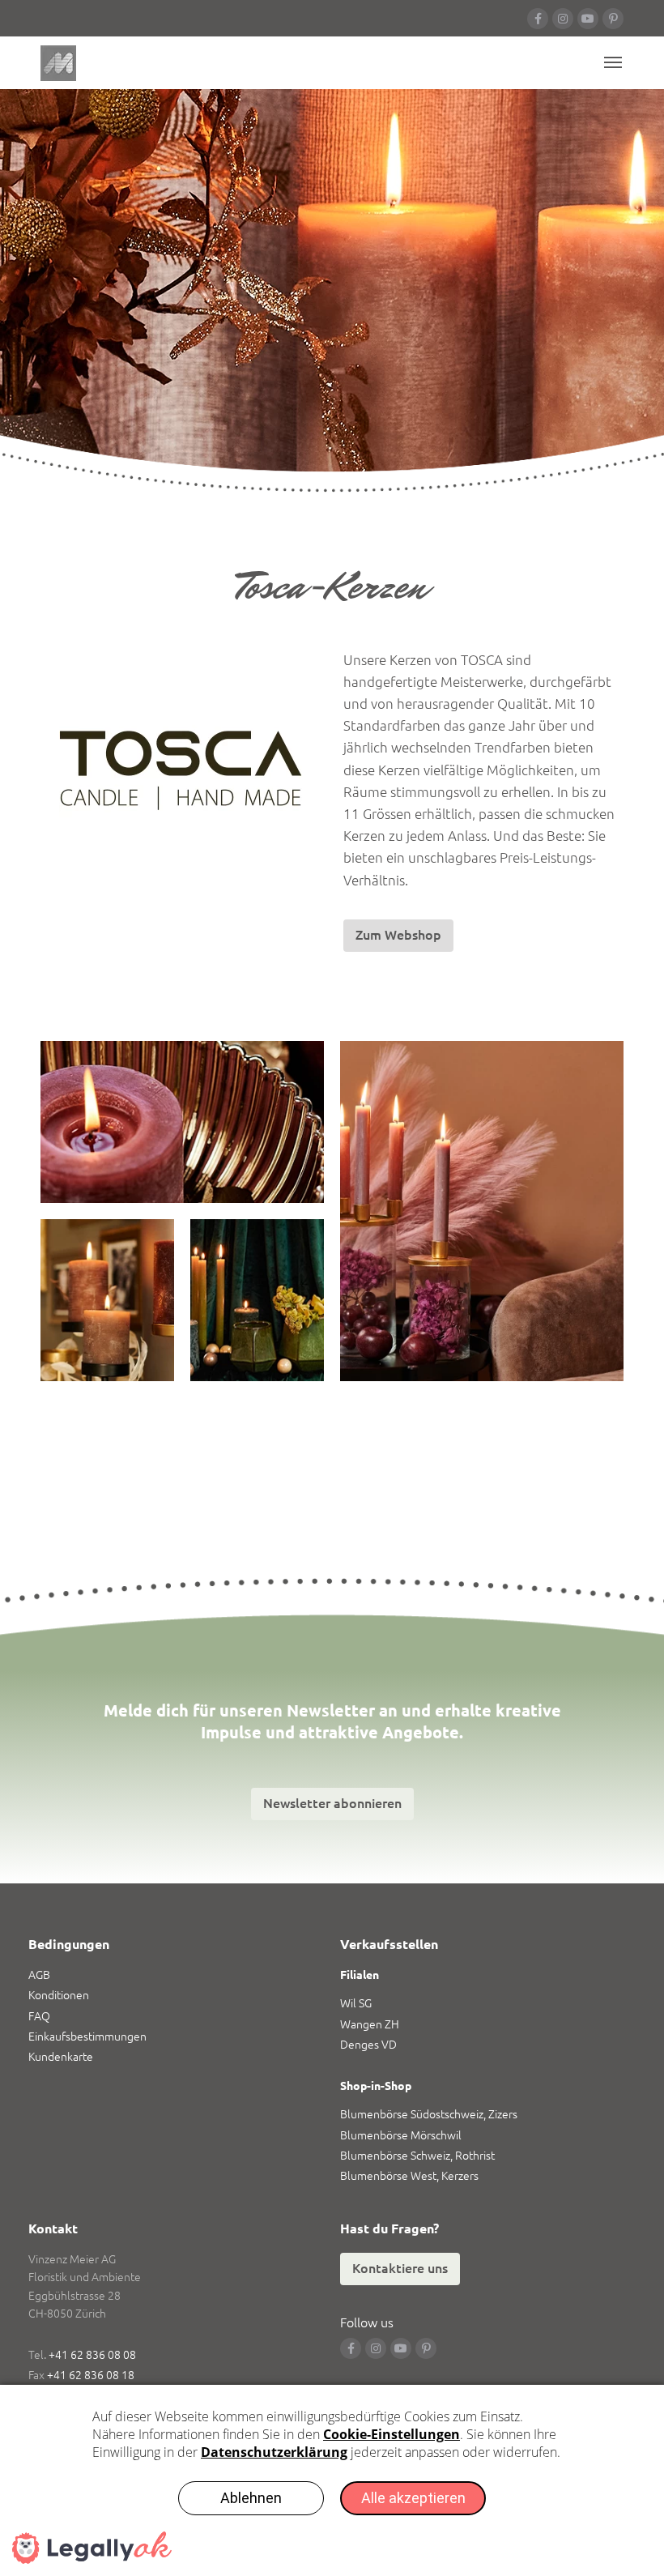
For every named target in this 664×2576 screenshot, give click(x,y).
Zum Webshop (398, 935)
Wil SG (356, 2003)
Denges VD (368, 2045)
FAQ (39, 2016)
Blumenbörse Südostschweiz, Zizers (429, 2114)
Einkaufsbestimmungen (87, 2036)
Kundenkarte (61, 2057)
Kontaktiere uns (400, 2268)
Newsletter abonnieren (332, 1803)
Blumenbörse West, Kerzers (409, 2176)
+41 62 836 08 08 (92, 2355)
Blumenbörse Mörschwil (401, 2135)
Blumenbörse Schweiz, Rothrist (417, 2156)
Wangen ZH (370, 2024)
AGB (39, 1975)
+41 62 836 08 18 (91, 2375)
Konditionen (59, 1995)
